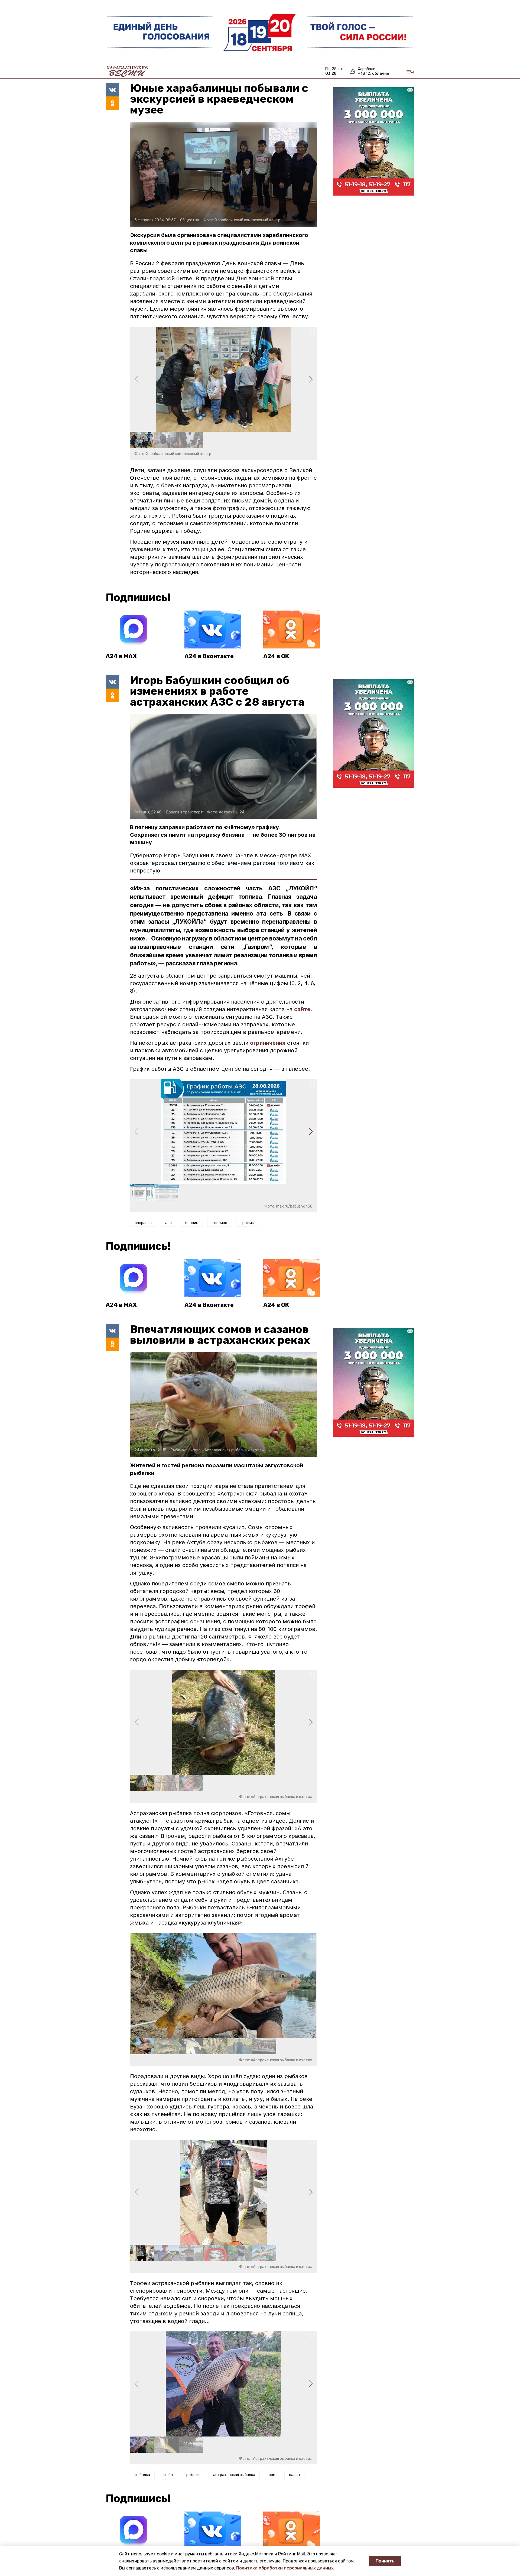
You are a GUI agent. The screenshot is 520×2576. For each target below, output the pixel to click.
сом (272, 2475)
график (247, 1223)
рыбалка (142, 2475)
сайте (302, 1009)
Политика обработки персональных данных (285, 2568)
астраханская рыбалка (234, 2475)
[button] (311, 379)
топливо (220, 1223)
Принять (385, 2561)
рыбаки (193, 2475)
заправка (143, 1223)
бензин (192, 1223)
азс (168, 1223)
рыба (168, 2475)
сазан (294, 2475)
